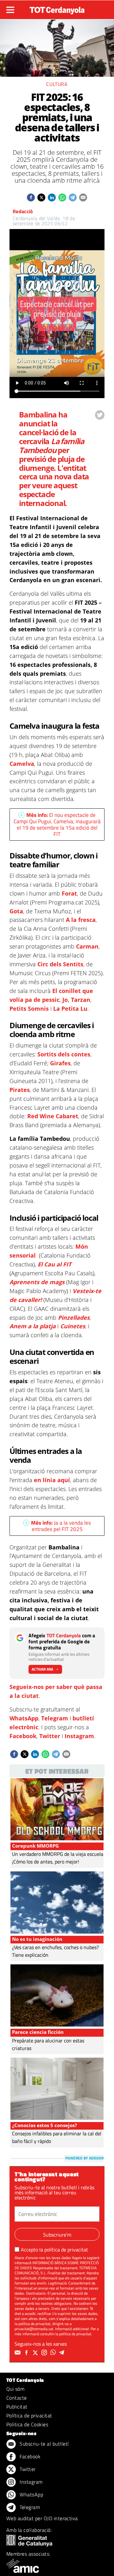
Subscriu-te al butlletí (44, 2444)
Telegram (55, 1718)
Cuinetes (73, 1326)
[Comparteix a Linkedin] (52, 197)
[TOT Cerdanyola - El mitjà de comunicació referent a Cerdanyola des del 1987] (57, 9)
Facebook (23, 1736)
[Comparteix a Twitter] (41, 197)
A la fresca (81, 920)
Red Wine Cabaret (53, 1116)
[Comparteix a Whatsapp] (62, 197)
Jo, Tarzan (76, 1000)
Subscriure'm (57, 2235)
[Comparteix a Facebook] (31, 197)
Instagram (79, 1736)
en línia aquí (52, 1480)
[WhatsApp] (54, 2353)
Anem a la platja (33, 1326)
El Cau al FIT (54, 1264)
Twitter (50, 1736)
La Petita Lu (70, 1009)
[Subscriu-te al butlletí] (18, 2353)
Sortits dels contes (64, 1054)
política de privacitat (66, 2250)
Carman (87, 946)
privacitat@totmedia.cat (34, 2329)
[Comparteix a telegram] (73, 197)
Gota (16, 911)
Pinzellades (74, 1318)
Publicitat (17, 2407)
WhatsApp (24, 1718)
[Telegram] (63, 2353)
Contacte (17, 2398)
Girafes (60, 1063)
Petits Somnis (30, 1009)
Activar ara (42, 1669)
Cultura (57, 84)
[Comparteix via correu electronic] (83, 197)
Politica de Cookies (27, 2424)
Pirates (20, 1090)
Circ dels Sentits (60, 964)
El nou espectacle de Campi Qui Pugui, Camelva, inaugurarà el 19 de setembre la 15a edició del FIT (57, 825)
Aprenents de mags (37, 1282)
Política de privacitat (29, 2415)
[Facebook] (27, 2353)
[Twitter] (36, 2353)
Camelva (22, 764)
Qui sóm (15, 2389)
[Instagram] (45, 2353)
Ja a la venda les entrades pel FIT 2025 (61, 1526)
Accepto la (54, 2250)
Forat (69, 893)
